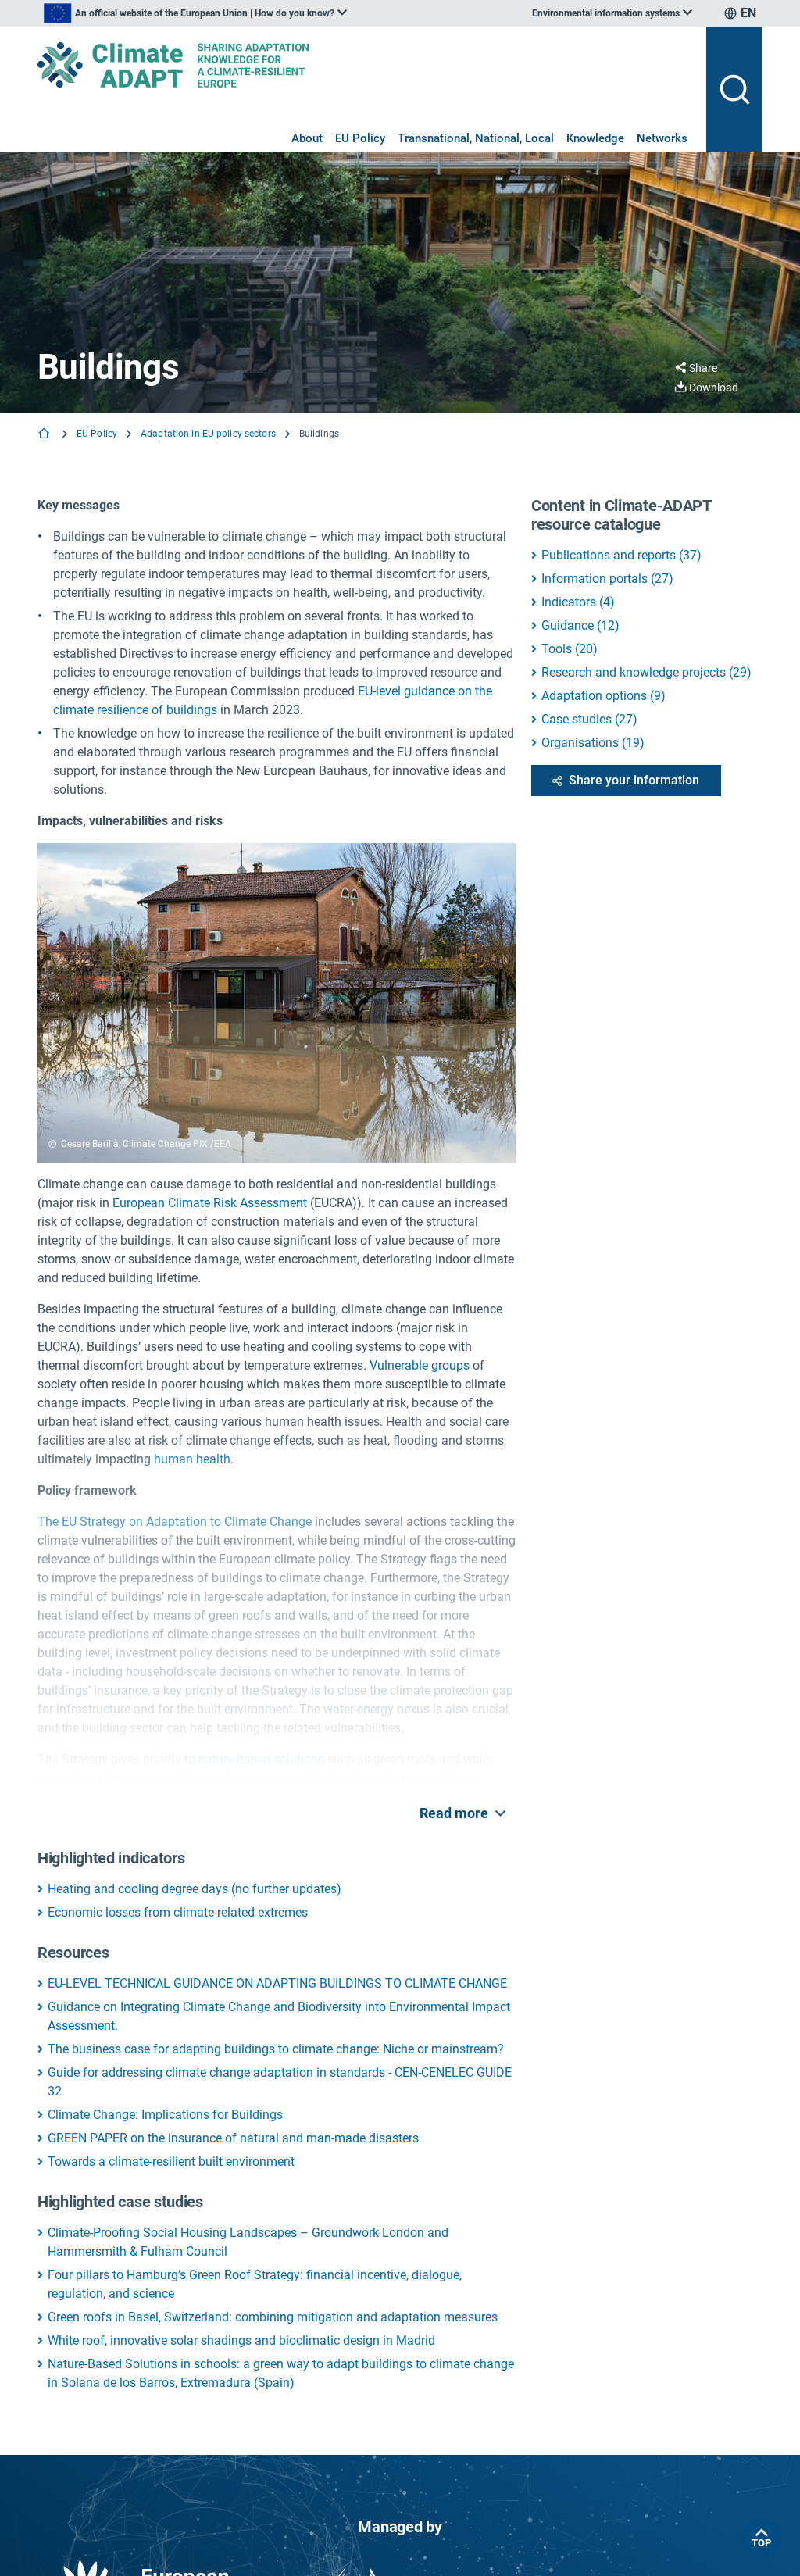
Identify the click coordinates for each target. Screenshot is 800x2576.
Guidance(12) (580, 625)
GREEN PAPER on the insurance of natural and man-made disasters (233, 2138)
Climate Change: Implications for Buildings (165, 2115)
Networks (662, 138)
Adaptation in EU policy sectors (208, 434)
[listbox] (195, 13)
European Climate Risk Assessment (210, 1203)
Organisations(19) (593, 743)
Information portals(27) (607, 579)
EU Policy (360, 138)
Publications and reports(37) (621, 555)
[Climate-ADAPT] (366, 65)
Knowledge (595, 138)
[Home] (45, 435)
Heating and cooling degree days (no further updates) (195, 1889)
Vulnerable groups (420, 1365)
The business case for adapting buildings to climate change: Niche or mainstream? (276, 2049)
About (307, 138)
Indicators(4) (578, 602)
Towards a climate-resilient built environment (171, 2162)
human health (192, 1459)
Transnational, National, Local (476, 138)
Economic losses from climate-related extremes (178, 1912)
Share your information (634, 780)
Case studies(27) (589, 719)
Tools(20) (570, 649)
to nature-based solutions (254, 1759)
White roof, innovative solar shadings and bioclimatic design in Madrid (241, 2340)
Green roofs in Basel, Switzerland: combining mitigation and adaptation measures (273, 2317)
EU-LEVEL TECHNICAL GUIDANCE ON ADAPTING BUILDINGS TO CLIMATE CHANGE (277, 1983)
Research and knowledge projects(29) (646, 672)
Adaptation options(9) (604, 696)
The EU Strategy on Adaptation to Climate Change (175, 1522)
